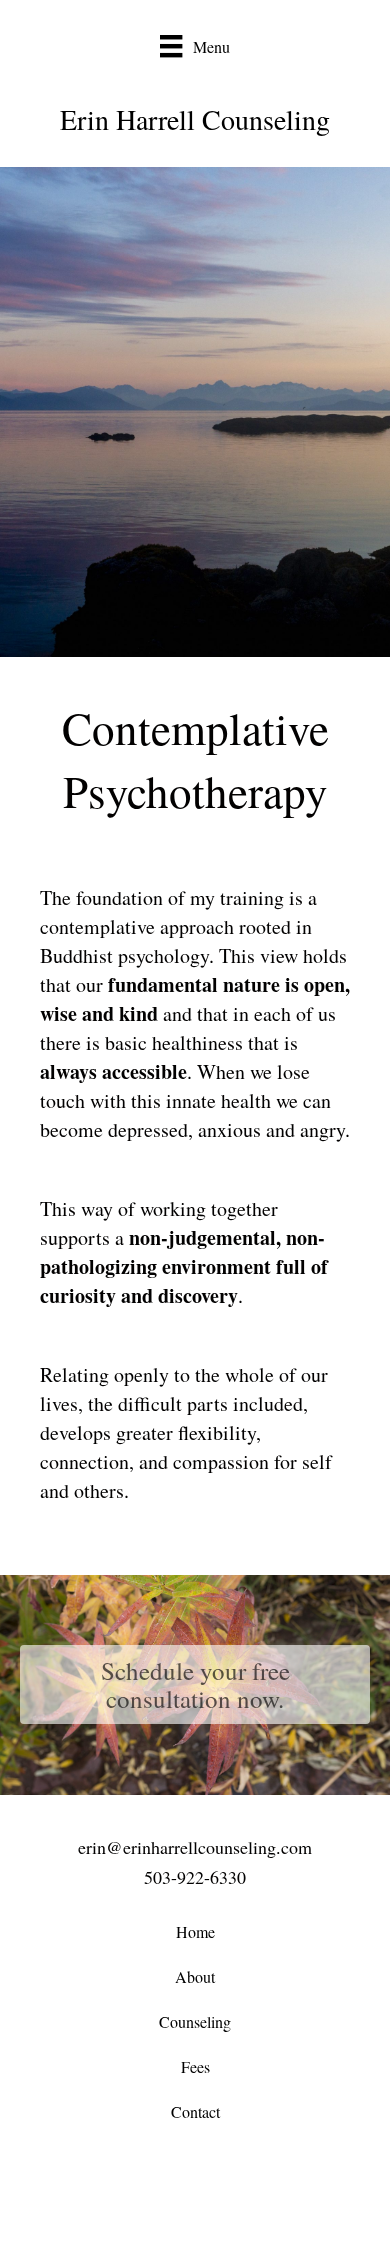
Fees (195, 2066)
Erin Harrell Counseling (195, 119)
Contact (195, 2111)
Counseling (195, 2021)
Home (195, 1931)
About (195, 1976)
